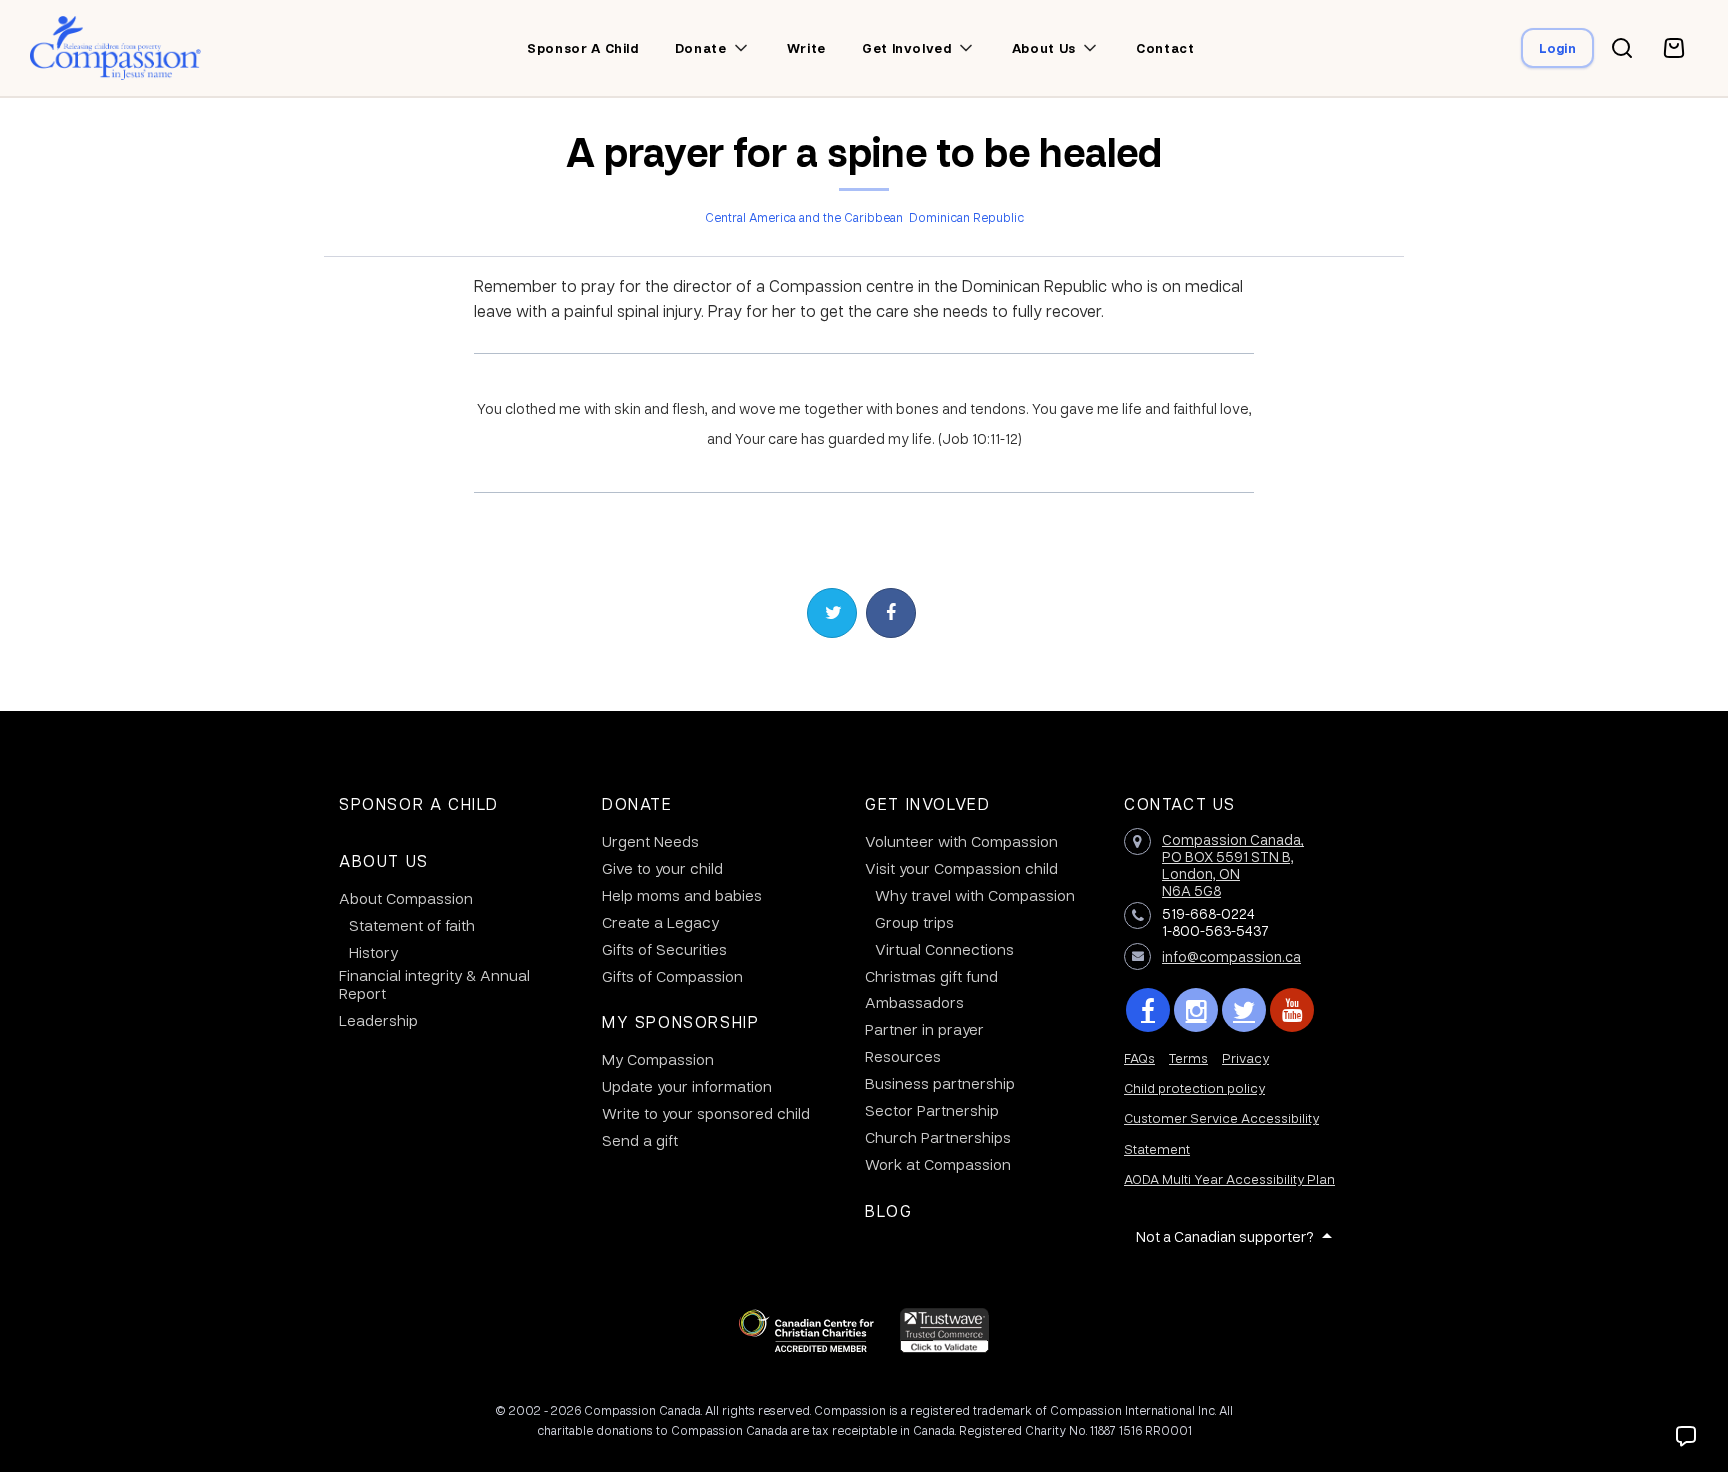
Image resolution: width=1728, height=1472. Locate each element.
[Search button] (1622, 48)
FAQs (1139, 1057)
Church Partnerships (938, 1137)
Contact (1165, 48)
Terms (1188, 1057)
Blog (888, 1210)
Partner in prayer (924, 1029)
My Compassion (658, 1059)
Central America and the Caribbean (804, 217)
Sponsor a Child (419, 803)
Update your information (687, 1086)
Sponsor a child (583, 48)
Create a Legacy (660, 922)
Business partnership (940, 1083)
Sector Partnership (932, 1110)
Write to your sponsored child (706, 1113)
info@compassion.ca (1231, 956)
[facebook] (1148, 1010)
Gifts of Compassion (672, 976)
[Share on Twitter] (832, 613)
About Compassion (406, 898)
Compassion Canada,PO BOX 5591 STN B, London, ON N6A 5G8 (1233, 864)
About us (1044, 48)
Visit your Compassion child (961, 868)
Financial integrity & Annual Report (434, 984)
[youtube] (1292, 1010)
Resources (903, 1056)
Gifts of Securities (664, 949)
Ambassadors (914, 1002)
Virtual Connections (944, 949)
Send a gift (640, 1140)
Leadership (378, 1020)
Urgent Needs (650, 841)
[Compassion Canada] (115, 48)
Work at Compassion (938, 1164)
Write (806, 48)
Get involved (907, 48)
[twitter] (1244, 1010)
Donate (701, 48)
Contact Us (1180, 803)
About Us (384, 860)
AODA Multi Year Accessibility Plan (1229, 1178)
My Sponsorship (680, 1021)
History (373, 952)
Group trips (914, 922)
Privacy (1245, 1057)
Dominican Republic (966, 217)
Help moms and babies (682, 895)
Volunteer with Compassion (961, 841)
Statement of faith (412, 925)
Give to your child (662, 868)
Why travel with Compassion (975, 895)
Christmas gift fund (931, 976)
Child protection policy (1194, 1087)
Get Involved (927, 803)
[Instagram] (1196, 1010)
